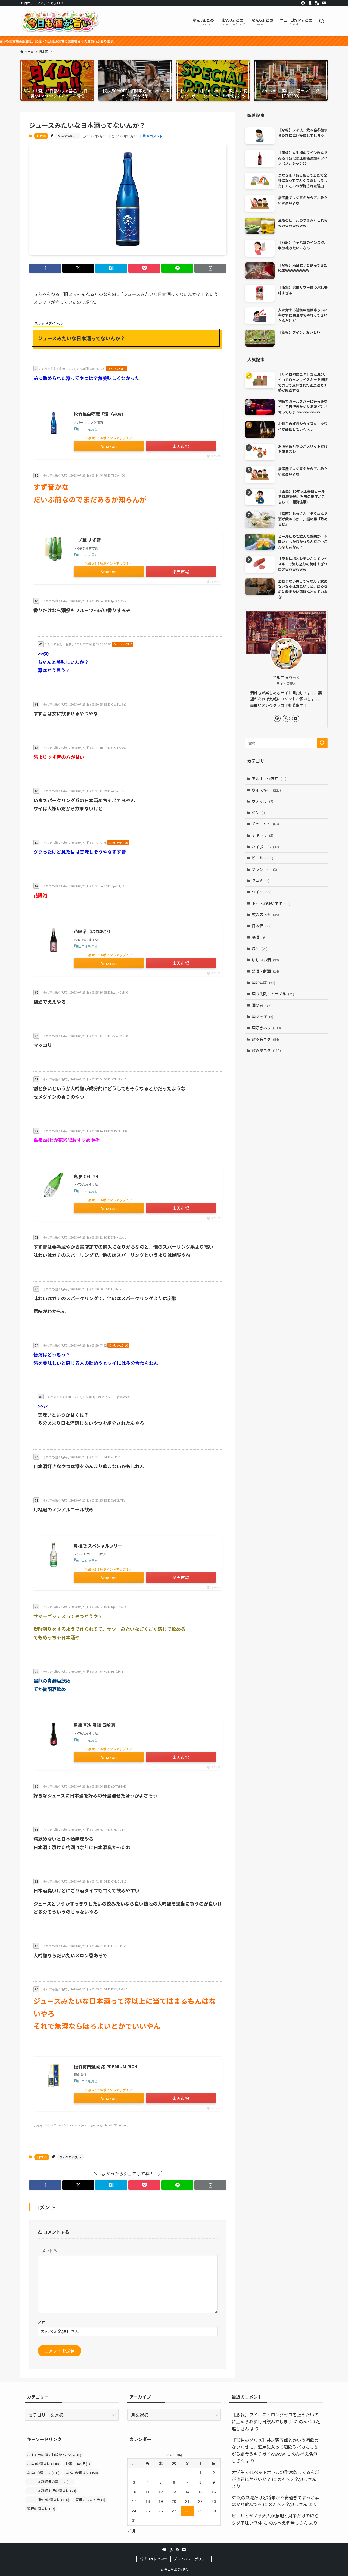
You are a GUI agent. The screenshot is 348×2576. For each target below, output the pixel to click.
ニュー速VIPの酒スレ (48, 2500)
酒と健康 (263, 982)
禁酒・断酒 (265, 971)
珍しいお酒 (265, 960)
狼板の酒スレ (41, 2509)
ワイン (262, 892)
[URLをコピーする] (210, 268)
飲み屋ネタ (266, 1050)
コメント (48, 2251)
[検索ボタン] (322, 21)
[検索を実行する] (322, 743)
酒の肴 (262, 1005)
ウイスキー (266, 790)
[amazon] (310, 3)
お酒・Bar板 (78, 2464)
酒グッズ (262, 1016)
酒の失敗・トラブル (273, 994)
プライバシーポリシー (191, 2559)
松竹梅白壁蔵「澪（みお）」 (101, 414)
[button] (45, 268)
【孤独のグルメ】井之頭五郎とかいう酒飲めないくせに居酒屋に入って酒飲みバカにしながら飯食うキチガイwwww (275, 2447)
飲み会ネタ (265, 1039)
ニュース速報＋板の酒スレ (52, 2491)
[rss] (317, 3)
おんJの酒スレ (43, 2464)
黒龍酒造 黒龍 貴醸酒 (94, 1725)
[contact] (324, 3)
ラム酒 (261, 880)
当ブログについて (154, 2559)
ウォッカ (262, 801)
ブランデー (264, 869)
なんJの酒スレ (82, 2473)
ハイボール (265, 847)
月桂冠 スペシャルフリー (98, 1546)
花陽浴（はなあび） (93, 931)
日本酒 (41, 136)
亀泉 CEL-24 (86, 1176)
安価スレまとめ (90, 2500)
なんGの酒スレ (68, 136)
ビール (262, 858)
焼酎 (260, 948)
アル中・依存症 (269, 779)
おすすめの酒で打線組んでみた (54, 2455)
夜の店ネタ (265, 914)
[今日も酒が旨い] (60, 21)
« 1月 (132, 2531)
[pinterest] (303, 3)
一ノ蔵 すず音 (87, 540)
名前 (42, 2322)
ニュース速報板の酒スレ (50, 2482)
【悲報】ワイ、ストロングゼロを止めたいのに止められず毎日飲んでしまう (275, 2418)
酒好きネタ (266, 1028)
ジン (259, 813)
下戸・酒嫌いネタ (271, 903)
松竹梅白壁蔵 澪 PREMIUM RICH (106, 2066)
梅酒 (259, 937)
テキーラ (262, 835)
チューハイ (265, 824)
